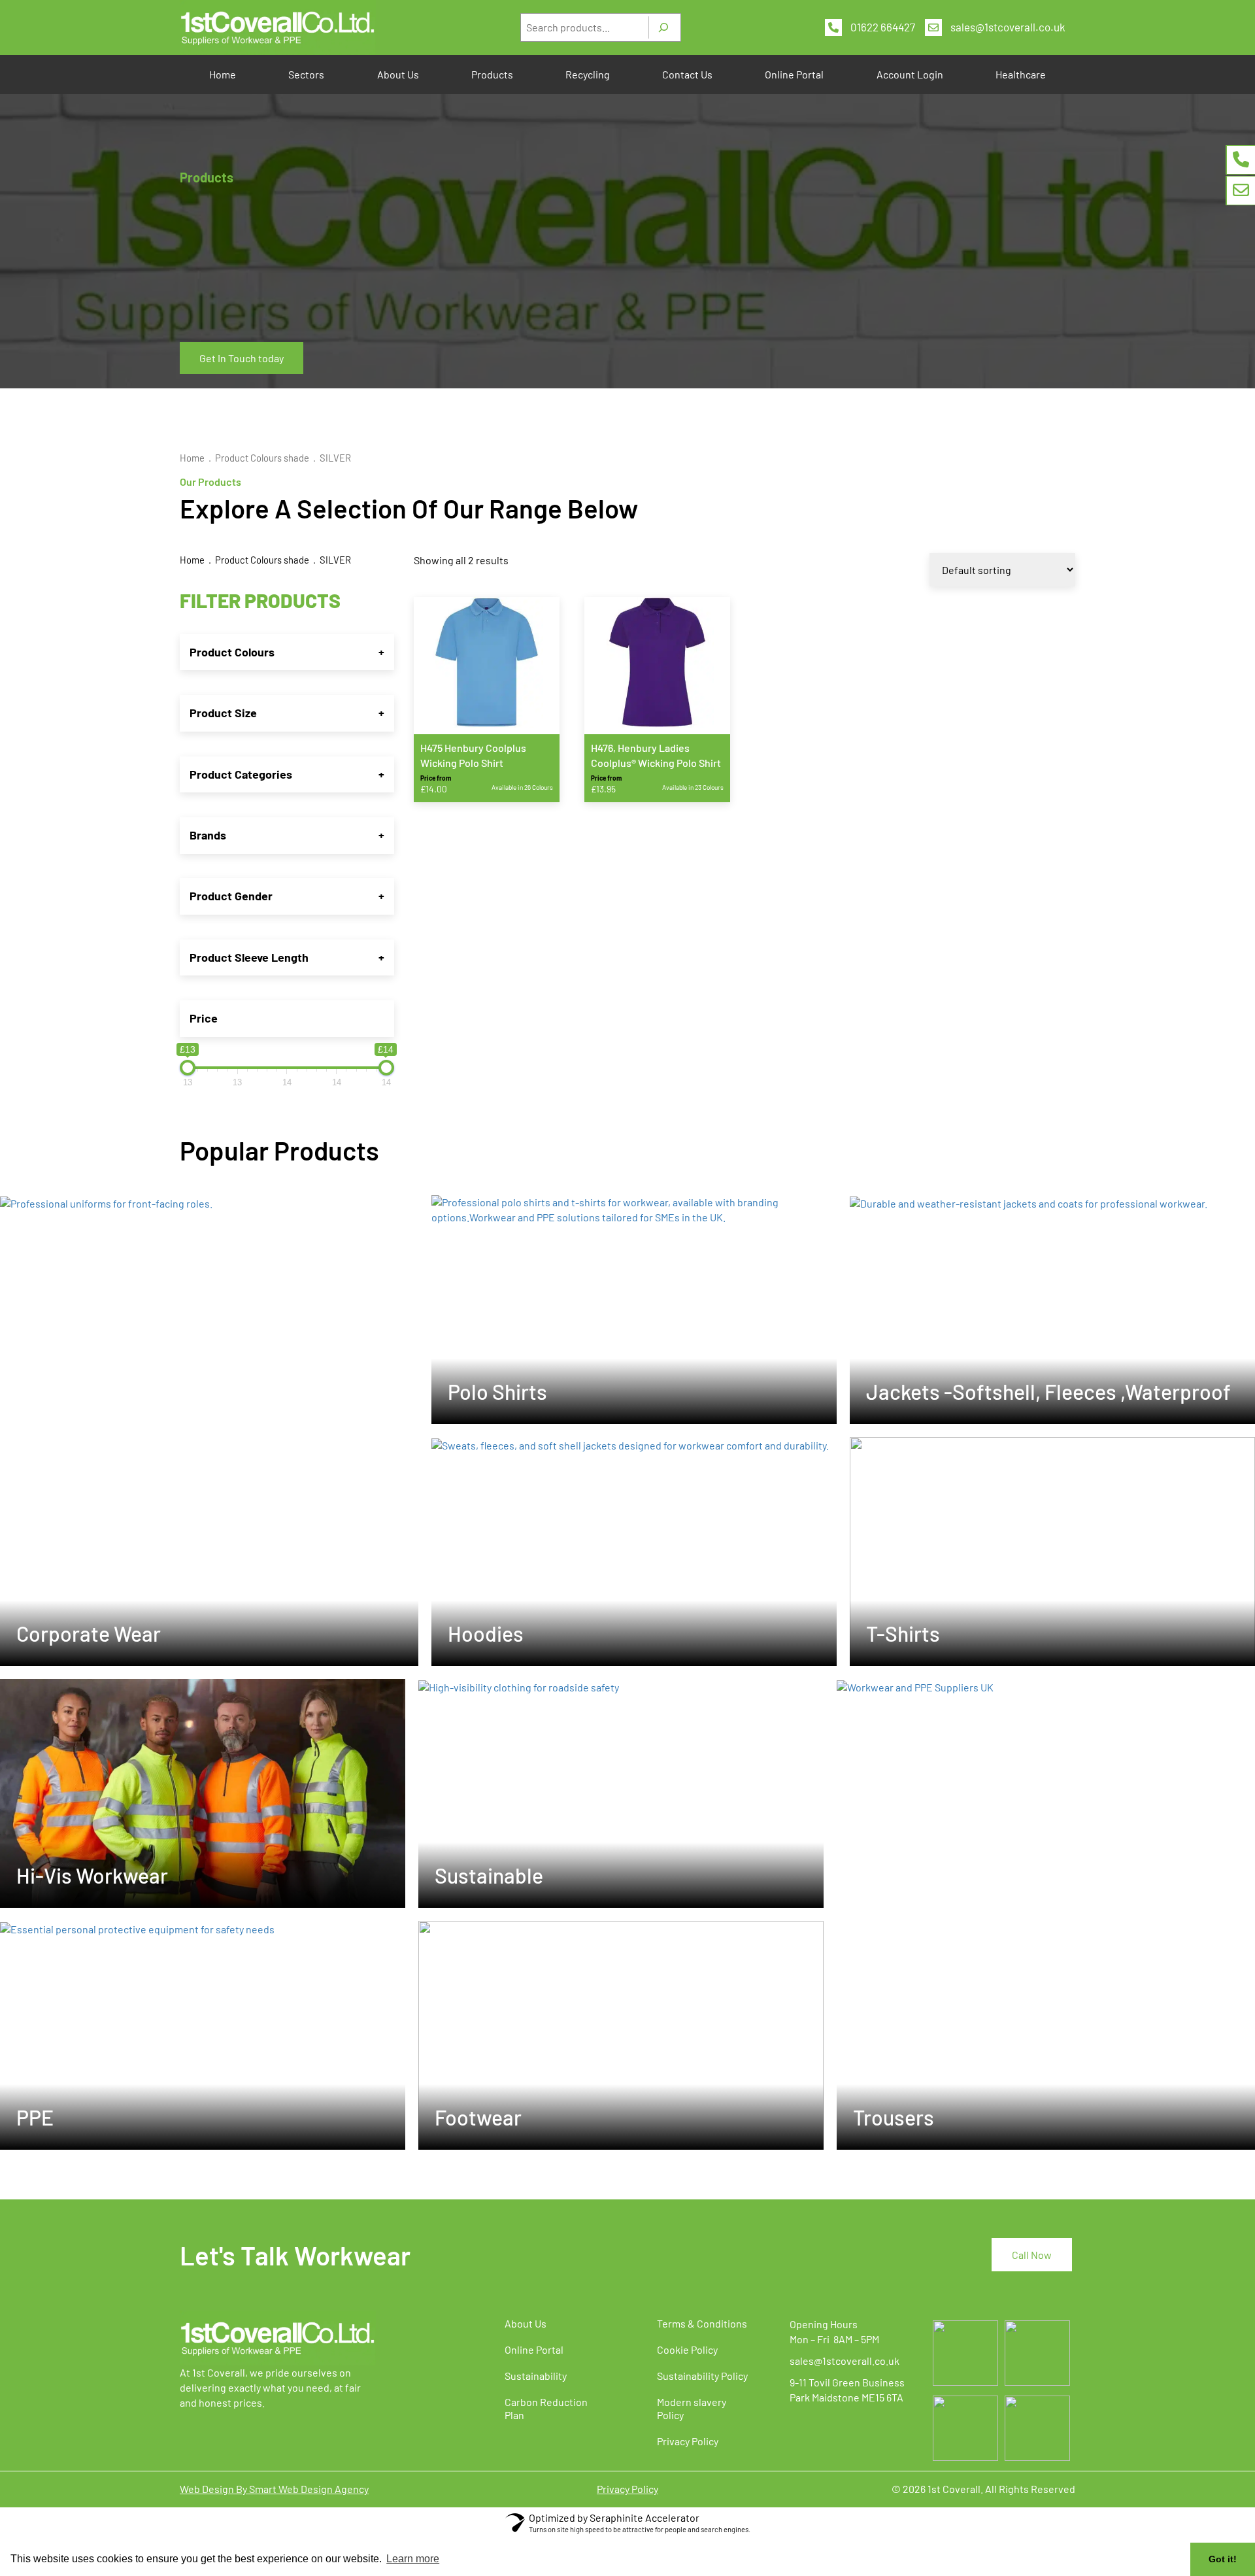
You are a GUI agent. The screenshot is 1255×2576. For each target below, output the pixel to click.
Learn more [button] (413, 2559)
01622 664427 (883, 27)
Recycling (588, 74)
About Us (398, 74)
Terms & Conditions (702, 2323)
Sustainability (536, 2376)
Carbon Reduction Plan (546, 2408)
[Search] (663, 27)
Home (223, 74)
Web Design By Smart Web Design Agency (274, 2489)
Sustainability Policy (702, 2376)
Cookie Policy (687, 2349)
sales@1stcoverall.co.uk (1008, 27)
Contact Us (687, 74)
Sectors (306, 74)
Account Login (910, 74)
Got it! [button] (1223, 2559)
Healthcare (1021, 74)
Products (492, 74)
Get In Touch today (242, 358)
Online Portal (794, 74)
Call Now (1032, 2255)
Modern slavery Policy (692, 2408)
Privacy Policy (688, 2441)
